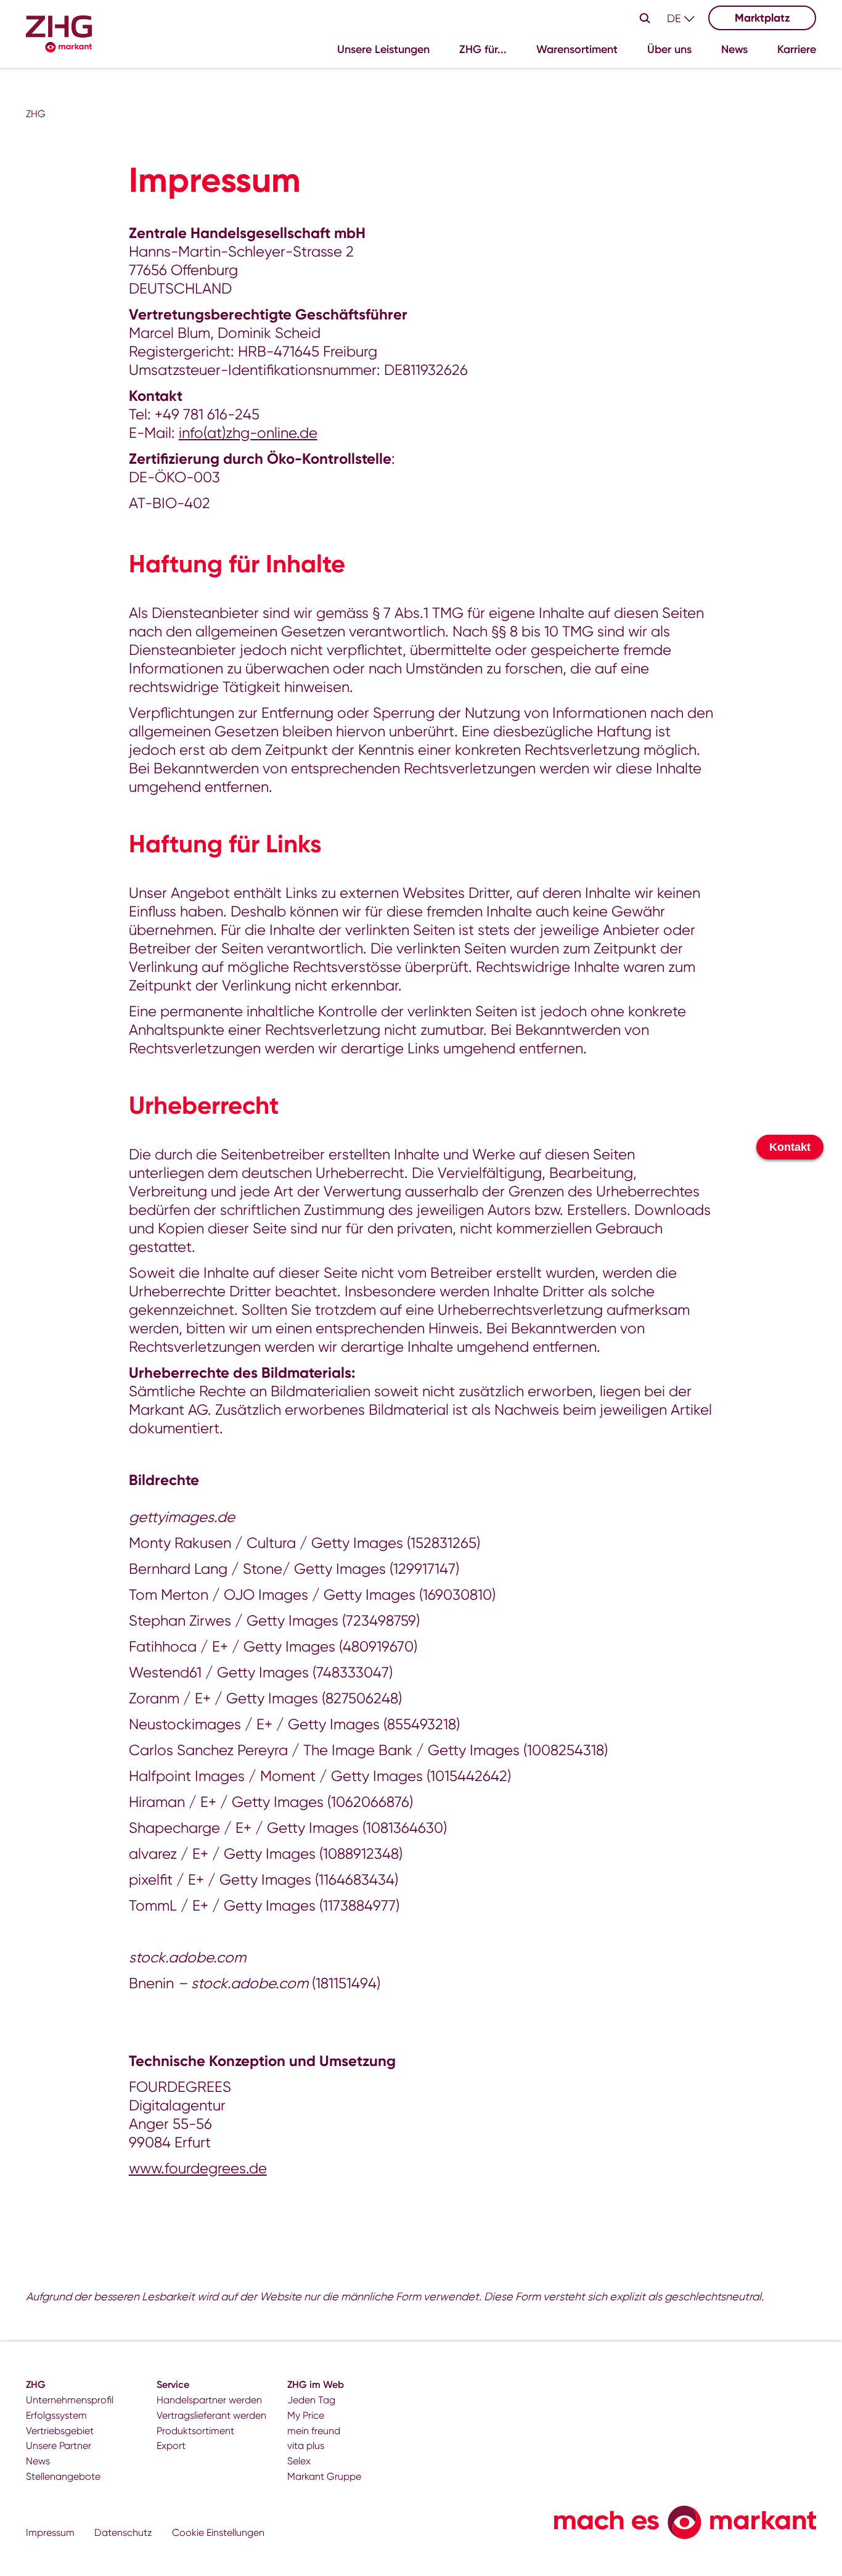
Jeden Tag (311, 2400)
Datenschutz (123, 2533)
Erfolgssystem (56, 2415)
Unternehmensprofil (70, 2400)
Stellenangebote (63, 2476)
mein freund (314, 2431)
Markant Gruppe (324, 2476)
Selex (299, 2461)
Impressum (50, 2533)
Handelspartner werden (209, 2400)
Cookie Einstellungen (218, 2533)
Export (171, 2446)
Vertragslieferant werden (211, 2415)
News (38, 2461)
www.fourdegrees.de (198, 2168)
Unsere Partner (59, 2446)
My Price (306, 2415)
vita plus (306, 2446)
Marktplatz (762, 18)
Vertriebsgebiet (60, 2431)
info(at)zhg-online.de (248, 433)
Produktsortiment (195, 2431)
